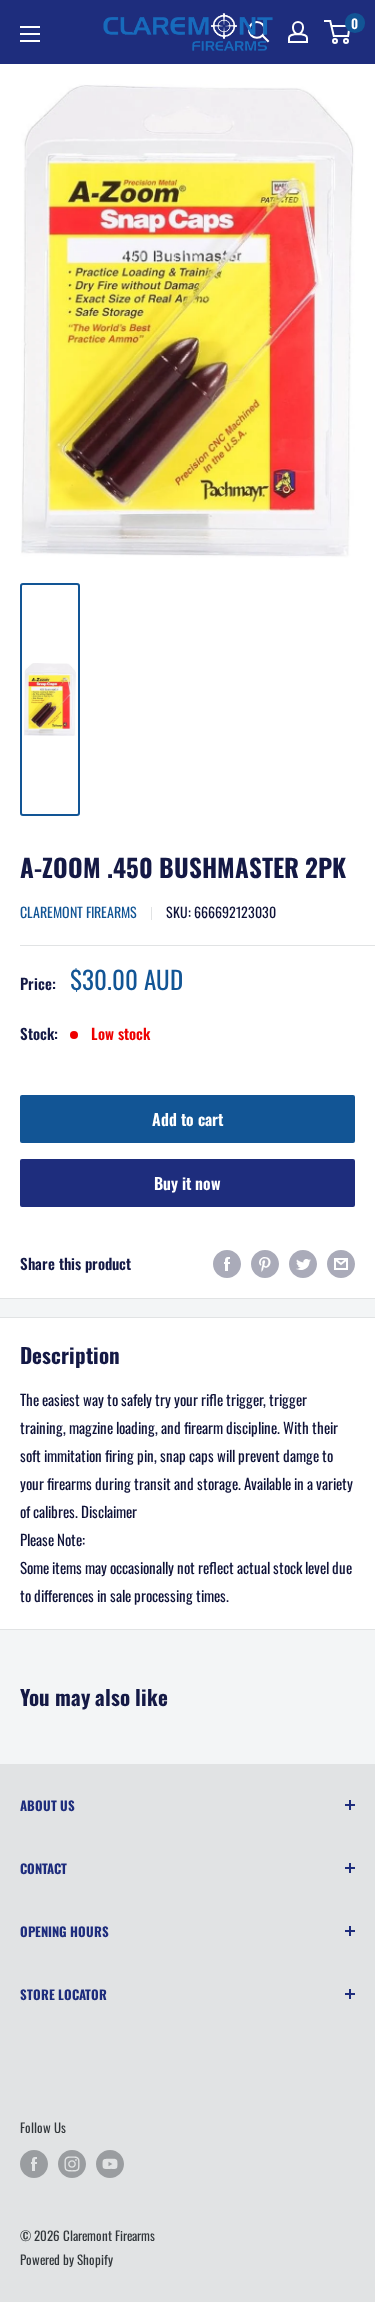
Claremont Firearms (78, 911)
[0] (338, 32)
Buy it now (187, 1183)
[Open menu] (30, 34)
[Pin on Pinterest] (265, 1262)
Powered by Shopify (66, 2259)
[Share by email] (341, 1262)
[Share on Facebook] (227, 1262)
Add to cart (187, 1119)
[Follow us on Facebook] (34, 2164)
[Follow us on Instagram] (72, 2164)
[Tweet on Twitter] (303, 1262)
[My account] (298, 32)
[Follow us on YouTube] (110, 2164)
